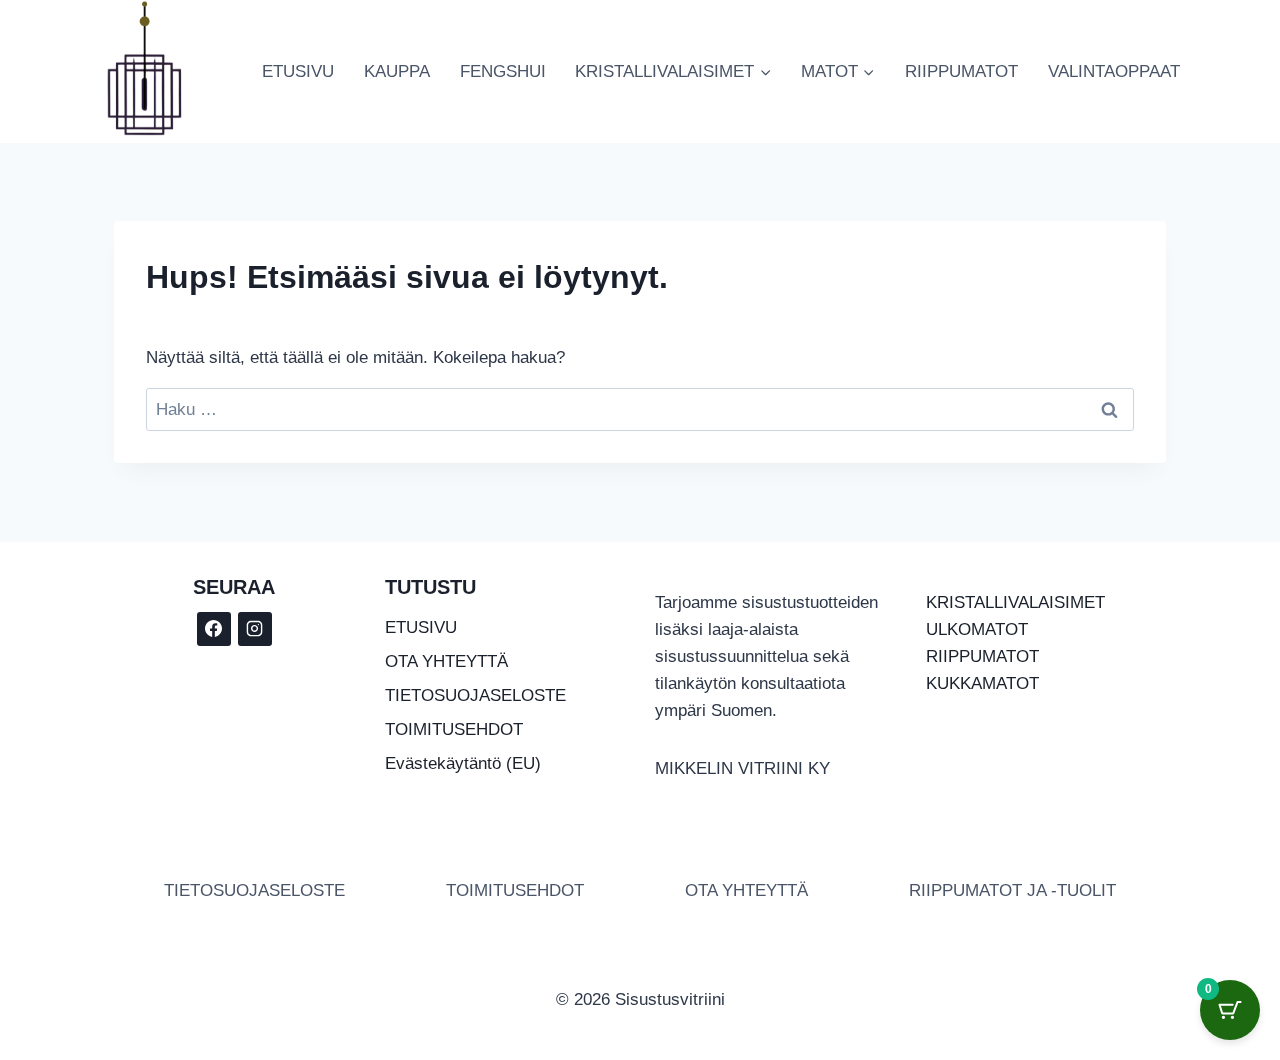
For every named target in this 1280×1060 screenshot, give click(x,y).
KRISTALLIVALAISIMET (1015, 602)
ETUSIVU (298, 71)
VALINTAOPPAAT (1114, 71)
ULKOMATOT (977, 629)
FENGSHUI (503, 71)
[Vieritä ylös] (1160, 989)
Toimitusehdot (515, 890)
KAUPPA (397, 71)
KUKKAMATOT (982, 683)
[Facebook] (214, 629)
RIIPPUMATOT (961, 71)
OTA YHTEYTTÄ (446, 661)
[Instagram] (255, 629)
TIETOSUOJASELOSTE (475, 695)
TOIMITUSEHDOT (454, 729)
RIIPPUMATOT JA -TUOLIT (1012, 890)
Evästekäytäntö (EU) (463, 763)
